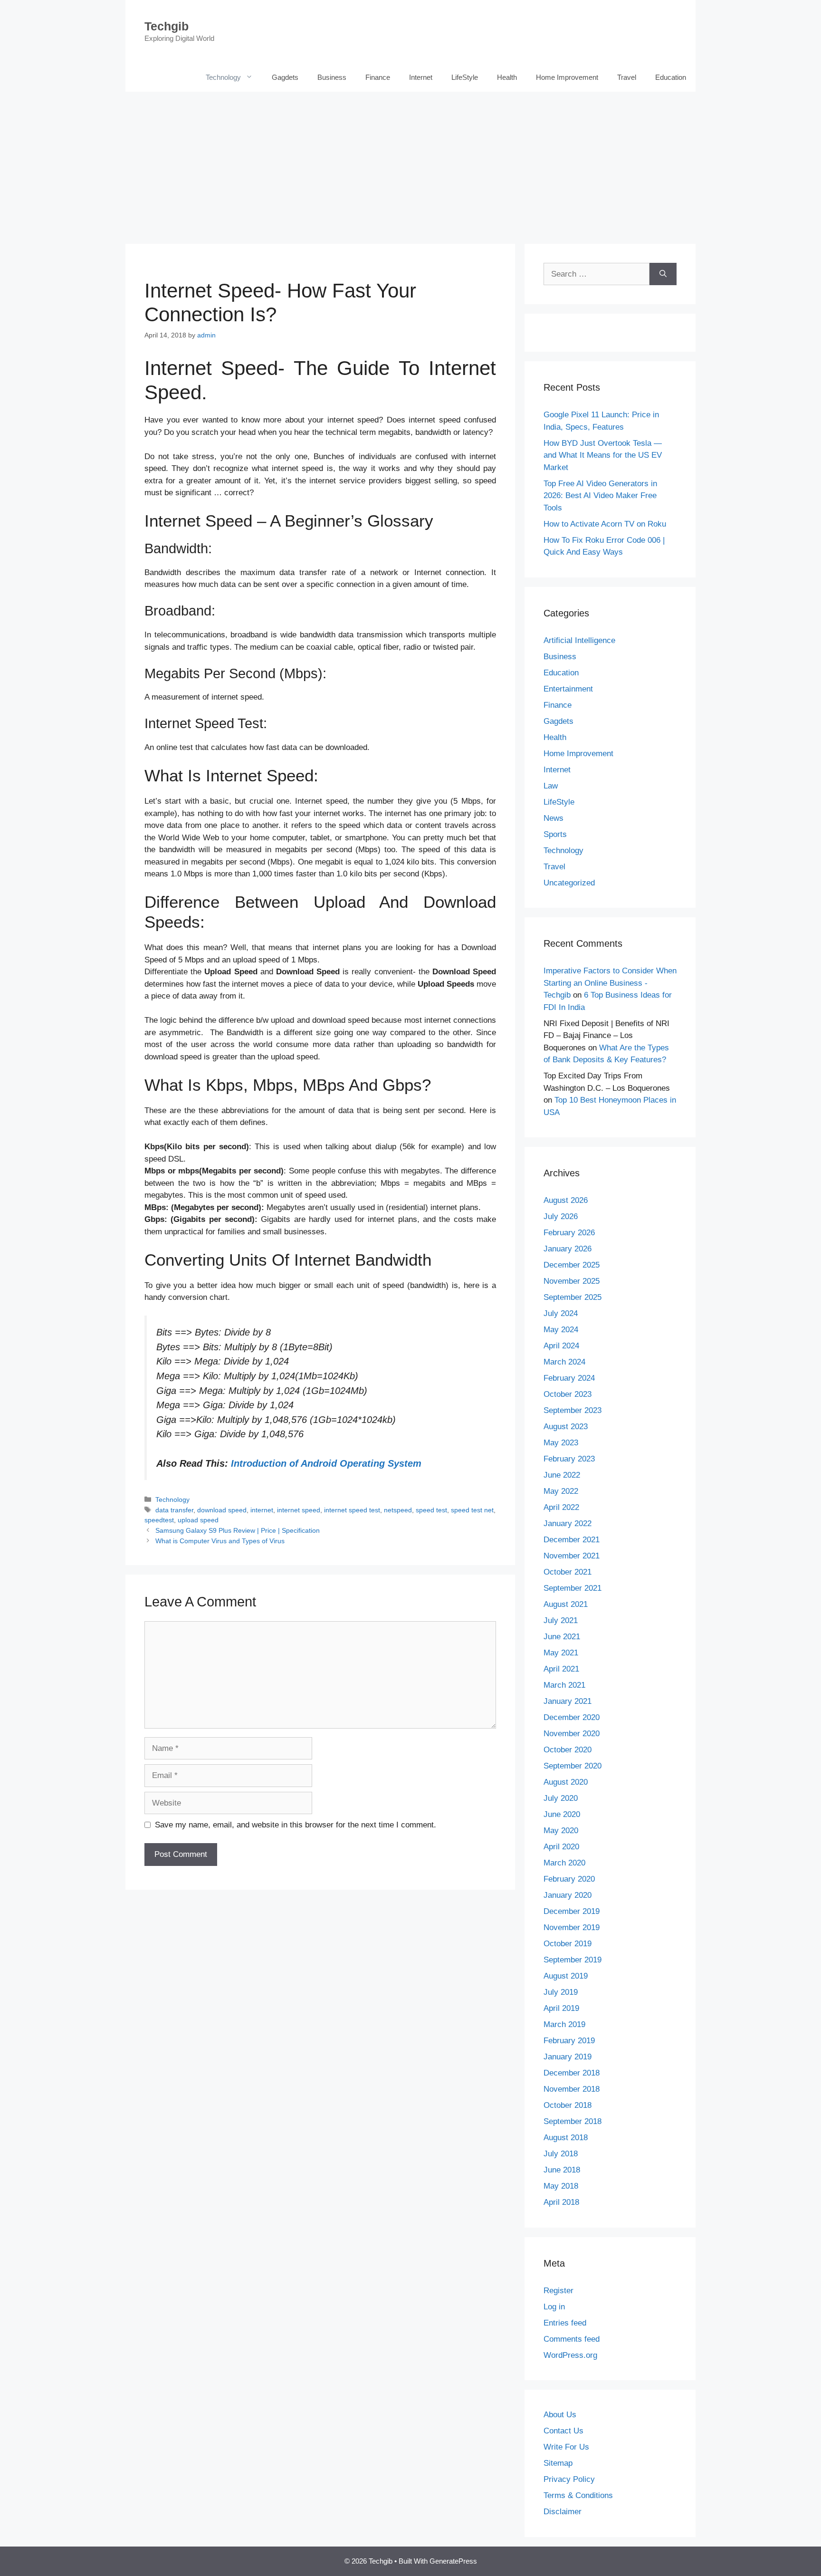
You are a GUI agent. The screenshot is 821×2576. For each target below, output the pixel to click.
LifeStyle (465, 77)
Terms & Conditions (578, 2495)
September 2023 (573, 1410)
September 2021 (573, 1588)
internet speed (299, 1510)
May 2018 (561, 2186)
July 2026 (561, 1216)
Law (551, 786)
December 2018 (572, 2073)
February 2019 (569, 2041)
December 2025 (572, 1265)
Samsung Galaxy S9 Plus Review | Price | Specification (238, 1530)
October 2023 (568, 1394)
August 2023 (566, 1427)
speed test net (472, 1510)
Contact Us (563, 2431)
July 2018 (561, 2154)
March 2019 (564, 2024)
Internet (421, 77)
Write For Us (566, 2447)
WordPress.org (570, 2355)
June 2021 (562, 1637)
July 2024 (561, 1313)
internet (262, 1510)
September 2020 (573, 1766)
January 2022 (568, 1523)
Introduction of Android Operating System (326, 1463)
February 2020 (569, 1879)
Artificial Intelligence (579, 640)
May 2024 (561, 1330)
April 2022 (561, 1507)
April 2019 (561, 2008)
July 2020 (561, 1798)
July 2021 (561, 1620)
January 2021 (568, 1701)
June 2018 (562, 2170)
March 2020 (564, 1863)
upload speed (198, 1520)
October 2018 (568, 2105)
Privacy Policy (569, 2479)
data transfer (174, 1510)
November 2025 (572, 1281)
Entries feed (565, 2323)
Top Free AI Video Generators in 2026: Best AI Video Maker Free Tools (600, 496)
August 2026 (566, 1200)
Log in (554, 2307)
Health (507, 77)
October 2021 (568, 1572)
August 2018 (566, 2138)
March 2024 (564, 1362)
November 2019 (572, 1927)
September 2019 (573, 1960)
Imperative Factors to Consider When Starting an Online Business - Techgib (610, 983)
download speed (222, 1510)
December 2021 (572, 1540)
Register (558, 2291)
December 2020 (572, 1717)
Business (332, 77)
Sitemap (558, 2463)
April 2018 (561, 2202)
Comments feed (572, 2339)
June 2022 (562, 1475)
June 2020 (562, 1814)
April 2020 (561, 1847)
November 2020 (572, 1734)
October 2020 (568, 1750)
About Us (560, 2415)
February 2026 (569, 1233)
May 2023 (561, 1443)
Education (671, 77)
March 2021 (564, 1685)
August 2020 (566, 1782)
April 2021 (561, 1669)
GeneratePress (453, 2561)
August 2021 (566, 1604)
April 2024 (561, 1346)
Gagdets (285, 77)
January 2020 (568, 1895)
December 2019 (572, 1911)
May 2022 (561, 1491)
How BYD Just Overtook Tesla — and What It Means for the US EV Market (603, 455)
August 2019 (566, 1976)
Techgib (167, 26)
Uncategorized (569, 883)
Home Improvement (567, 77)
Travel (627, 77)
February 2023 (569, 1459)
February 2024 (569, 1378)
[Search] (663, 274)
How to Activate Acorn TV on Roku (605, 524)
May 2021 (561, 1653)
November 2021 (572, 1556)
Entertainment (568, 689)
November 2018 (572, 2089)
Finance (378, 77)
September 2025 (573, 1297)
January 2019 (568, 2057)
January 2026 (568, 1249)
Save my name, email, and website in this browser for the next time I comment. (296, 1825)
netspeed (398, 1510)
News (554, 818)
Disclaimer (563, 2512)
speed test (431, 1510)
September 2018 (573, 2121)
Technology (223, 77)
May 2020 (561, 1831)
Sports (555, 834)
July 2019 (561, 1992)
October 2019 (568, 1944)
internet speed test (352, 1510)
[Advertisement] (410, 163)
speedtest (159, 1520)
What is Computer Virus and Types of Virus (220, 1541)
